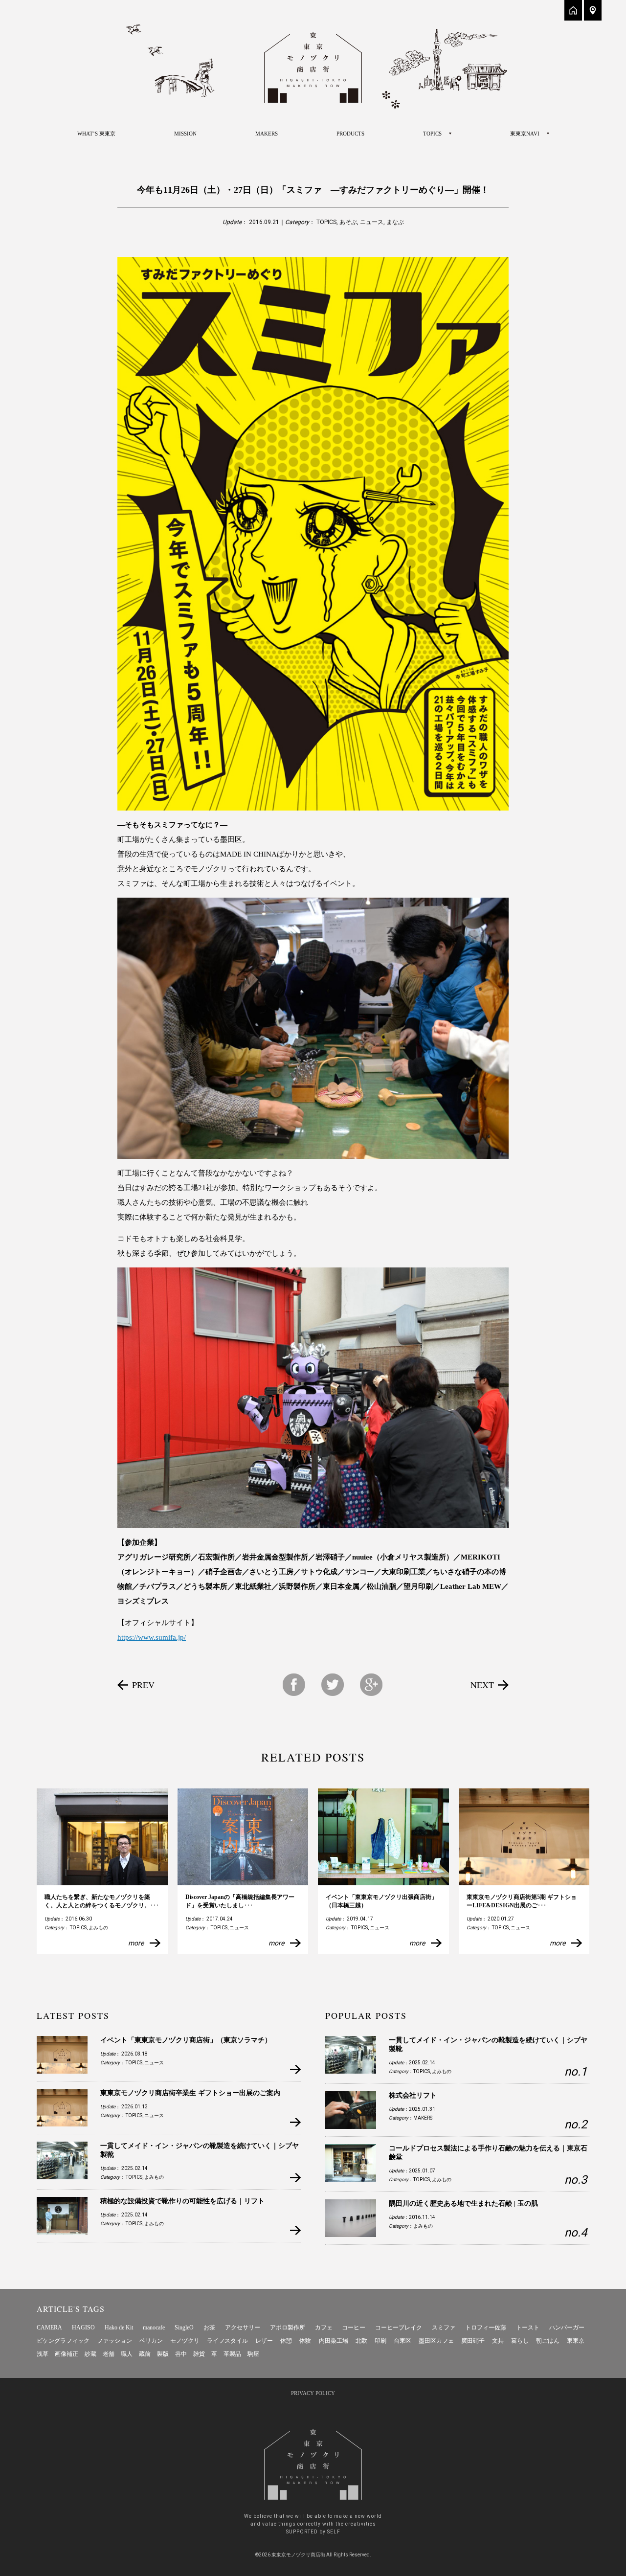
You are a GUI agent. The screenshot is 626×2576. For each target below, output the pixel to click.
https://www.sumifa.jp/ (152, 1637)
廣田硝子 (473, 2341)
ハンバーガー (567, 2327)
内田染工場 (334, 2341)
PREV (143, 1685)
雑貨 (199, 2354)
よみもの (98, 1928)
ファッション (114, 2341)
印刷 (380, 2341)
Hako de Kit (119, 2327)
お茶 (209, 2327)
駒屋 (253, 2354)
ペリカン (151, 2341)
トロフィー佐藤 (486, 2327)
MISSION (185, 134)
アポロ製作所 (288, 2327)
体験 (305, 2341)
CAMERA (49, 2327)
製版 (163, 2354)
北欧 (361, 2341)
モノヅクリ (185, 2341)
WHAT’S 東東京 (96, 134)
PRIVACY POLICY (313, 2393)
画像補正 (67, 2354)
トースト (528, 2327)
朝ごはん (548, 2341)
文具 (498, 2341)
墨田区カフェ (436, 2341)
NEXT (482, 1685)
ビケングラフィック (63, 2341)
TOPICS (326, 222)
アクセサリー (243, 2327)
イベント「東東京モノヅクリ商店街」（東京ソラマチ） (186, 2040)
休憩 (286, 2341)
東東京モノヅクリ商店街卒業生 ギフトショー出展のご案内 (190, 2093)
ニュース (372, 222)
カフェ (324, 2327)
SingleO (184, 2327)
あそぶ (348, 222)
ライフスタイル (227, 2341)
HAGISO (83, 2327)
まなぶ (395, 222)
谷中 (181, 2354)
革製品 (232, 2354)
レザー (264, 2341)
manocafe (154, 2327)
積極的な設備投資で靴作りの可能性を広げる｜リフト (182, 2201)
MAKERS (267, 134)
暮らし (520, 2341)
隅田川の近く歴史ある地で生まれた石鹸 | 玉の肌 (463, 2203)
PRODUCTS (350, 134)
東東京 (576, 2341)
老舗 (109, 2354)
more (136, 1943)
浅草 (43, 2354)
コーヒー (354, 2327)
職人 (127, 2354)
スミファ (444, 2327)
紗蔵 (90, 2354)
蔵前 (145, 2354)
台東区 (402, 2341)
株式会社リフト (413, 2095)
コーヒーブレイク (399, 2327)
